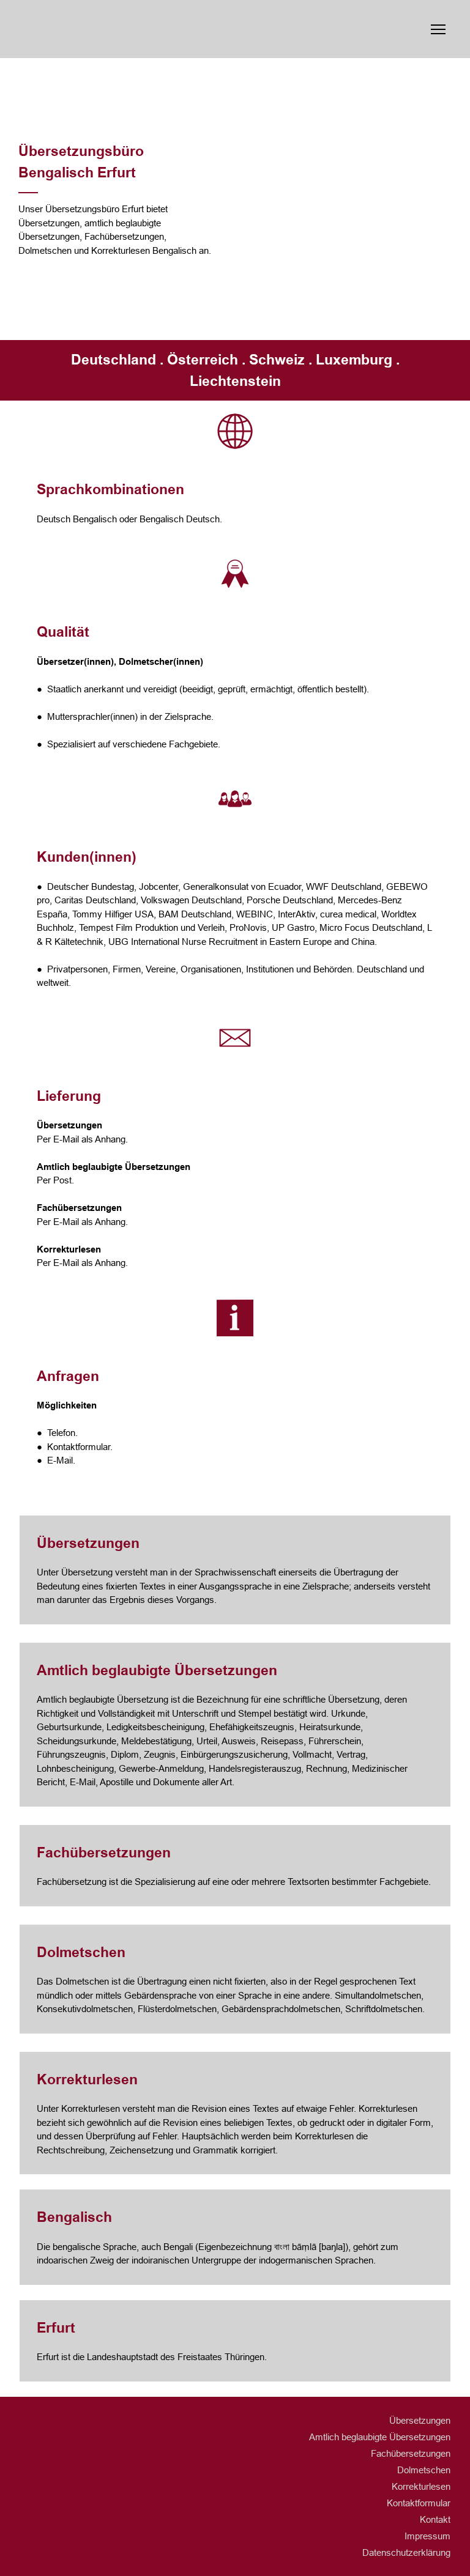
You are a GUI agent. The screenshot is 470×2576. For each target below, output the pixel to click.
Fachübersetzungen (411, 2453)
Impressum (427, 2536)
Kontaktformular (419, 2503)
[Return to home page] (128, 29)
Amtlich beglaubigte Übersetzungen (380, 2437)
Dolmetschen (424, 2470)
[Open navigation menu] (438, 29)
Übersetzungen (420, 2420)
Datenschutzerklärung (406, 2552)
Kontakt (435, 2519)
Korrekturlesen (421, 2486)
